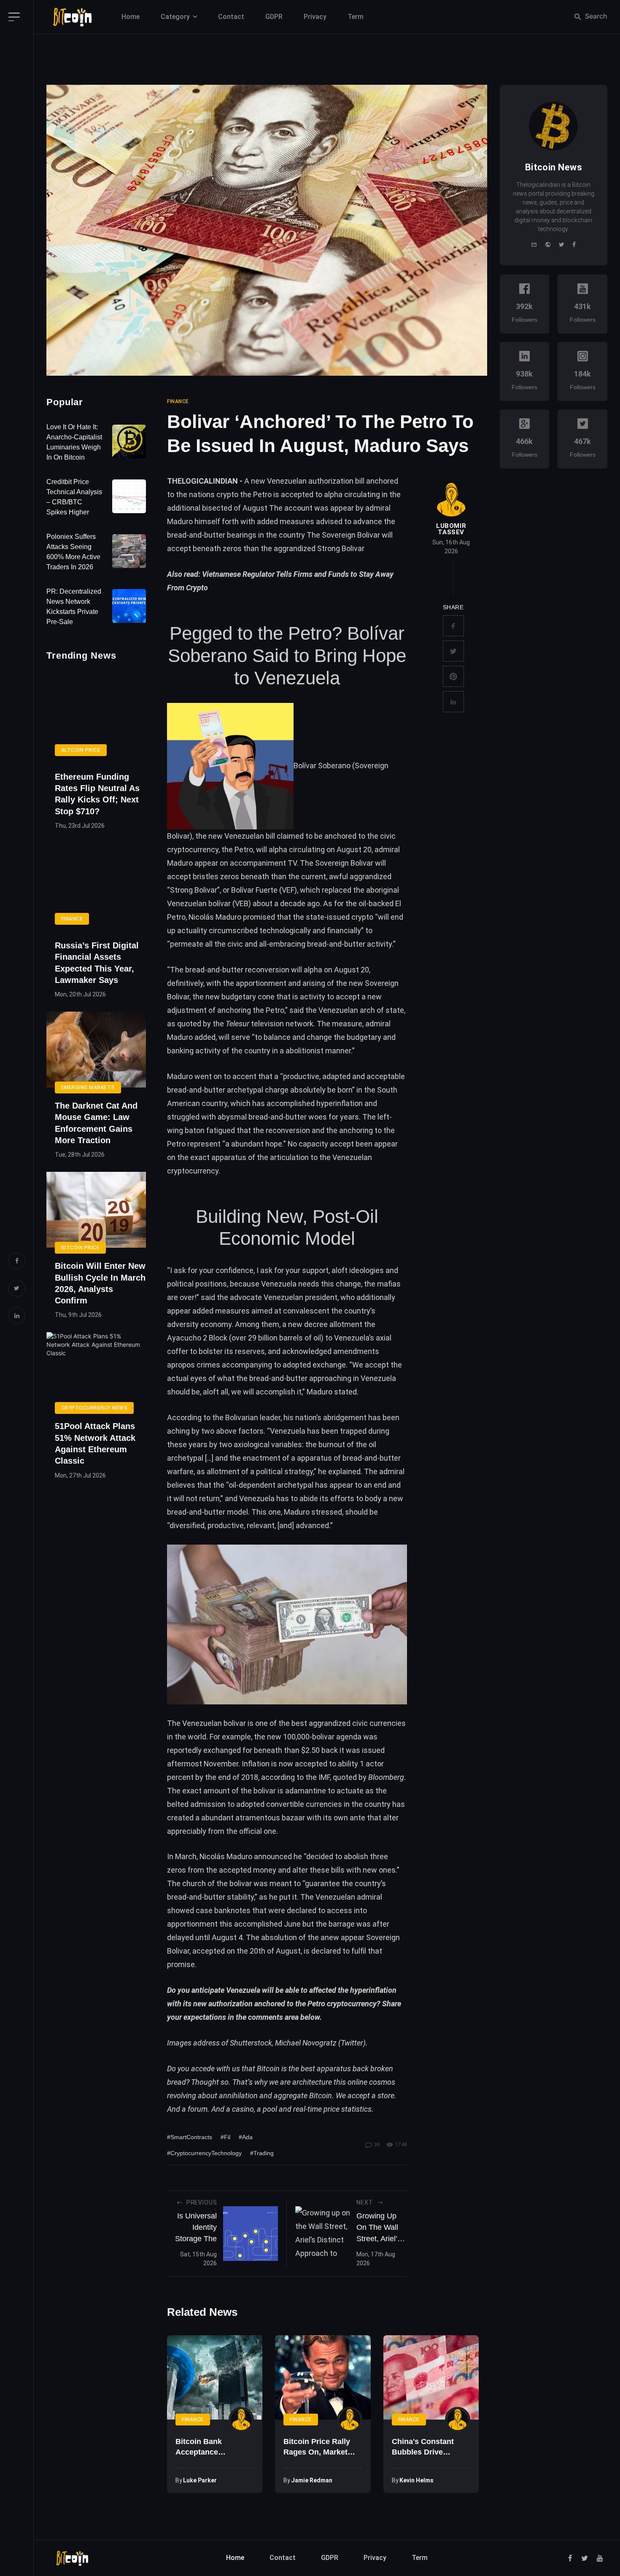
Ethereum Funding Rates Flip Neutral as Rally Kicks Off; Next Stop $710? (97, 794)
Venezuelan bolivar (214, 1723)
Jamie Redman (312, 2480)
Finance (72, 919)
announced (273, 1856)
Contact (231, 17)
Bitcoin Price (80, 1248)
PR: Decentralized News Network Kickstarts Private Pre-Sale (74, 607)
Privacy (315, 17)
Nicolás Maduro (215, 917)
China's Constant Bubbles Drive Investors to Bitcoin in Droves (428, 2447)
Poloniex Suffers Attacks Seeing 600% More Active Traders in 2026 (73, 552)
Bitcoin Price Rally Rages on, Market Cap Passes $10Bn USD (317, 2447)
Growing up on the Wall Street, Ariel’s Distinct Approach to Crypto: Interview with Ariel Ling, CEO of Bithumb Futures (380, 2228)
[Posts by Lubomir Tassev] (451, 500)
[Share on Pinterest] (453, 676)
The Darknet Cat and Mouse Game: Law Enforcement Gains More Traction (96, 1123)
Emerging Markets (88, 1087)
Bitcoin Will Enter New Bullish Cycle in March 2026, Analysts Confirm (100, 1283)
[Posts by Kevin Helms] (458, 2420)
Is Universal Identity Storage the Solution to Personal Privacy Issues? (196, 2228)
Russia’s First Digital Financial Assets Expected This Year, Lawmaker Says (97, 963)
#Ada (246, 2137)
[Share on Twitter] (453, 651)
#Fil (225, 2137)
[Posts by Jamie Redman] (350, 2420)
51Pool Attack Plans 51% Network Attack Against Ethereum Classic (95, 1443)
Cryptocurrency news (94, 1408)
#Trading (262, 2153)
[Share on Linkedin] (453, 702)
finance (178, 401)
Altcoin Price (81, 750)
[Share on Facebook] (453, 626)
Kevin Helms (416, 2480)
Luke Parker (200, 2480)
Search (595, 16)
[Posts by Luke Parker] (241, 2420)
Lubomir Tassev (451, 529)
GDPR (274, 17)
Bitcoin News (554, 167)
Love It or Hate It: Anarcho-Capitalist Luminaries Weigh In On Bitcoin (74, 442)
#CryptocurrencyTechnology (204, 2153)
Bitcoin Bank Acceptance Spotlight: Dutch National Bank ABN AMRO (210, 2447)
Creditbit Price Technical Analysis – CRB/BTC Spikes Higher (74, 497)
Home (131, 17)
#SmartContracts (190, 2137)
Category (175, 17)
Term (356, 17)
